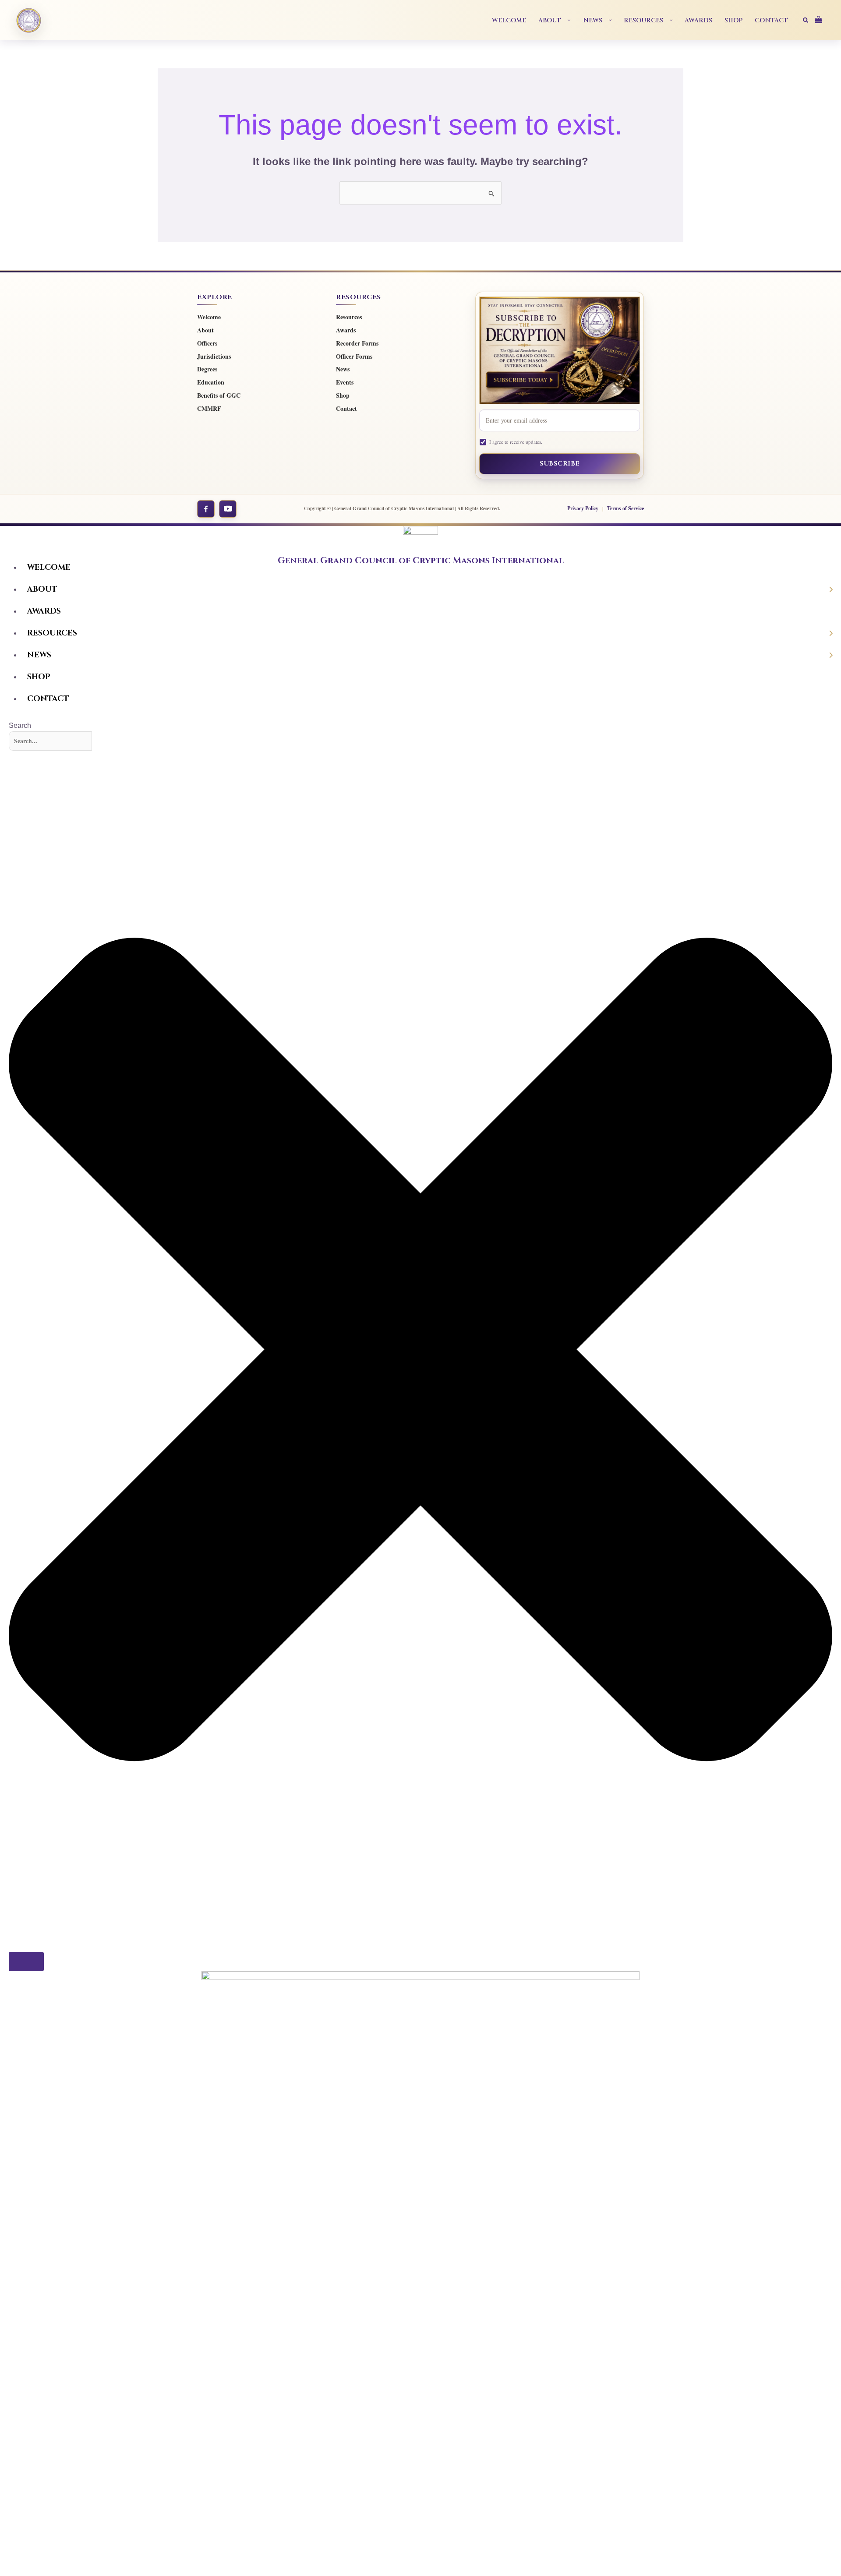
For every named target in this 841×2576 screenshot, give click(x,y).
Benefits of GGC (219, 396)
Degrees (207, 369)
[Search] (26, 1962)
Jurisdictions (214, 357)
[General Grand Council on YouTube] (228, 509)
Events (345, 383)
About (205, 330)
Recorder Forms (357, 344)
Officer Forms (354, 357)
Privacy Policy (583, 508)
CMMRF (209, 409)
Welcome (209, 317)
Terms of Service (625, 508)
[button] (566, 20)
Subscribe (560, 464)
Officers (207, 344)
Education (211, 383)
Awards (346, 330)
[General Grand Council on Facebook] (206, 509)
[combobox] (50, 741)
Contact (346, 409)
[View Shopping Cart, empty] (822, 20)
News (343, 369)
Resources (349, 317)
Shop (343, 396)
